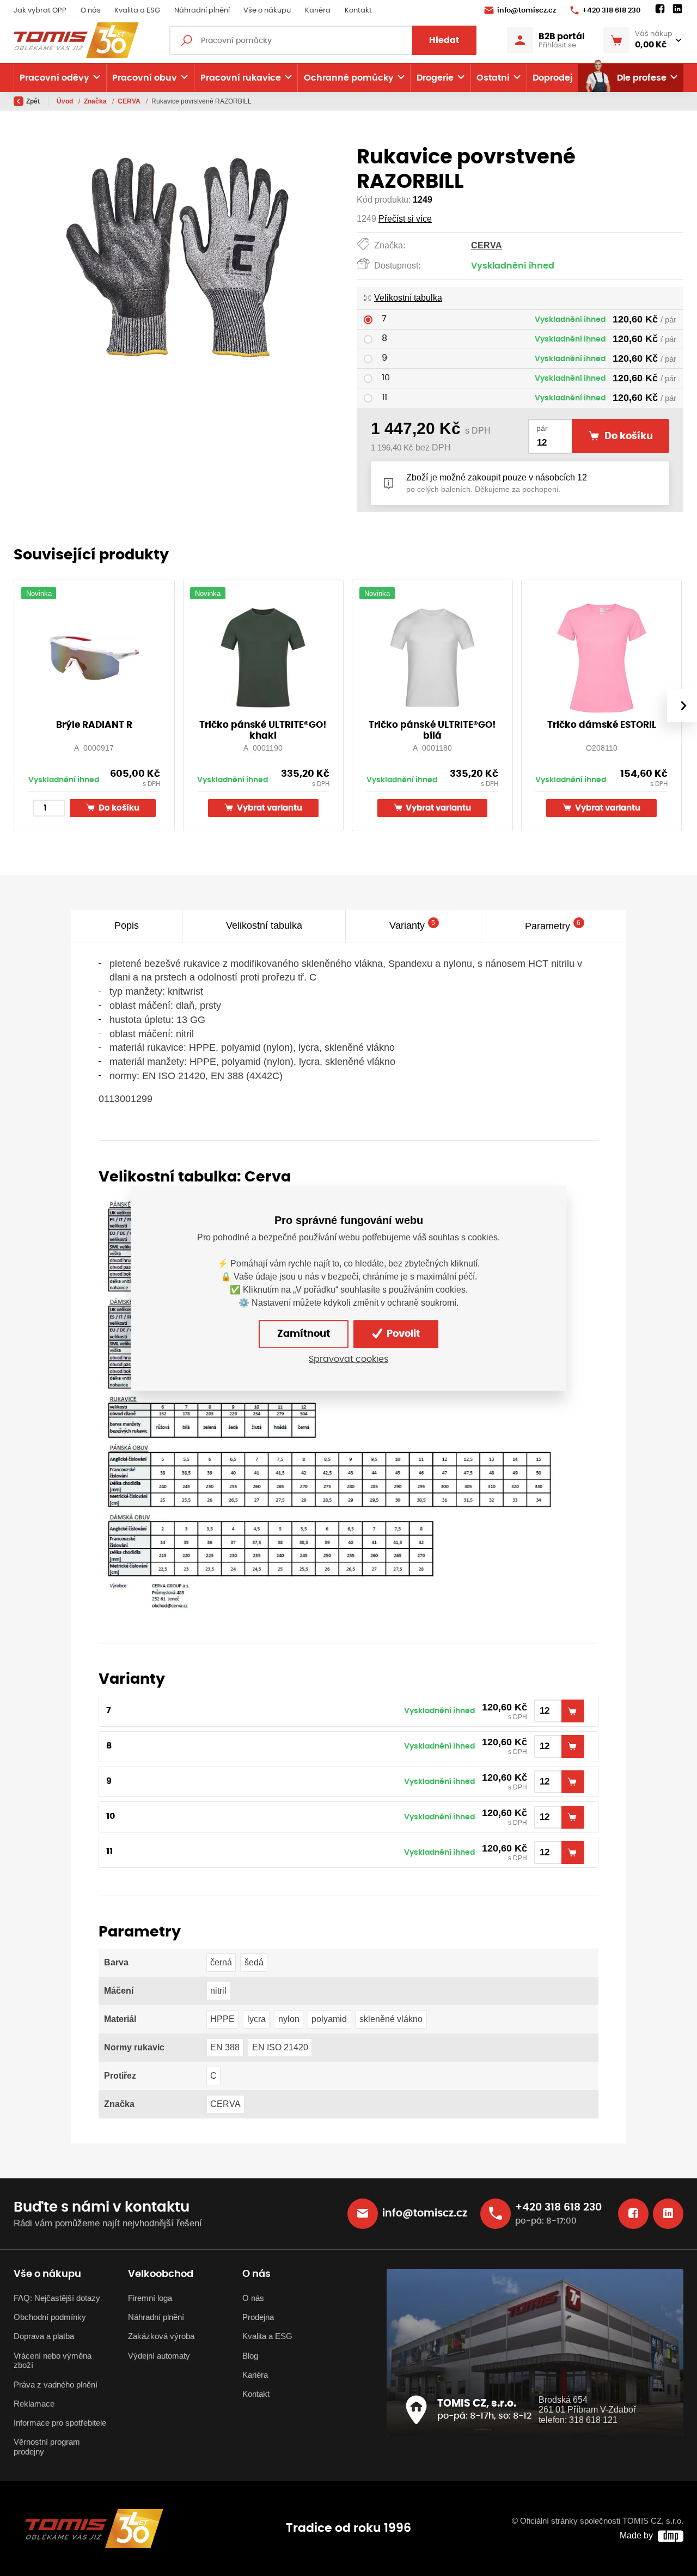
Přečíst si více (405, 219)
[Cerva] (331, 1403)
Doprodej (552, 78)
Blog (250, 2356)
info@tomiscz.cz (527, 11)
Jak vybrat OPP (40, 11)
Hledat (444, 40)
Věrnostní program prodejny (47, 2447)
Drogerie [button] (435, 78)
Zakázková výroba (161, 2336)
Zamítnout (304, 1333)
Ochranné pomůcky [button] (349, 78)
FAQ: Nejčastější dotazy (57, 2298)
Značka (96, 101)
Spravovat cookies (348, 1359)
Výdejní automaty (159, 2356)
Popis (127, 926)
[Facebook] (660, 9)
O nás (91, 11)
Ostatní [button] (493, 78)
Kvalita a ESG (137, 11)
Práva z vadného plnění (56, 2385)
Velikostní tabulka (408, 298)
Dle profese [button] (642, 78)
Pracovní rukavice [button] (241, 78)
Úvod (66, 101)
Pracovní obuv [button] (145, 78)
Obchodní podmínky (50, 2317)
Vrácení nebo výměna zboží (53, 2361)
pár (542, 428)
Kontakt (358, 11)
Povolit (402, 1333)
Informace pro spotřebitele (60, 2423)
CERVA (130, 101)
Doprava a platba (44, 2336)
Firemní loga (150, 2298)
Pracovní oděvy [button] (54, 78)
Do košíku (118, 808)
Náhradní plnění (202, 11)
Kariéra (318, 11)
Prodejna (258, 2317)
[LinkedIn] (677, 9)
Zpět (33, 101)
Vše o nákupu (267, 11)
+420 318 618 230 (611, 11)
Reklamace (34, 2404)
